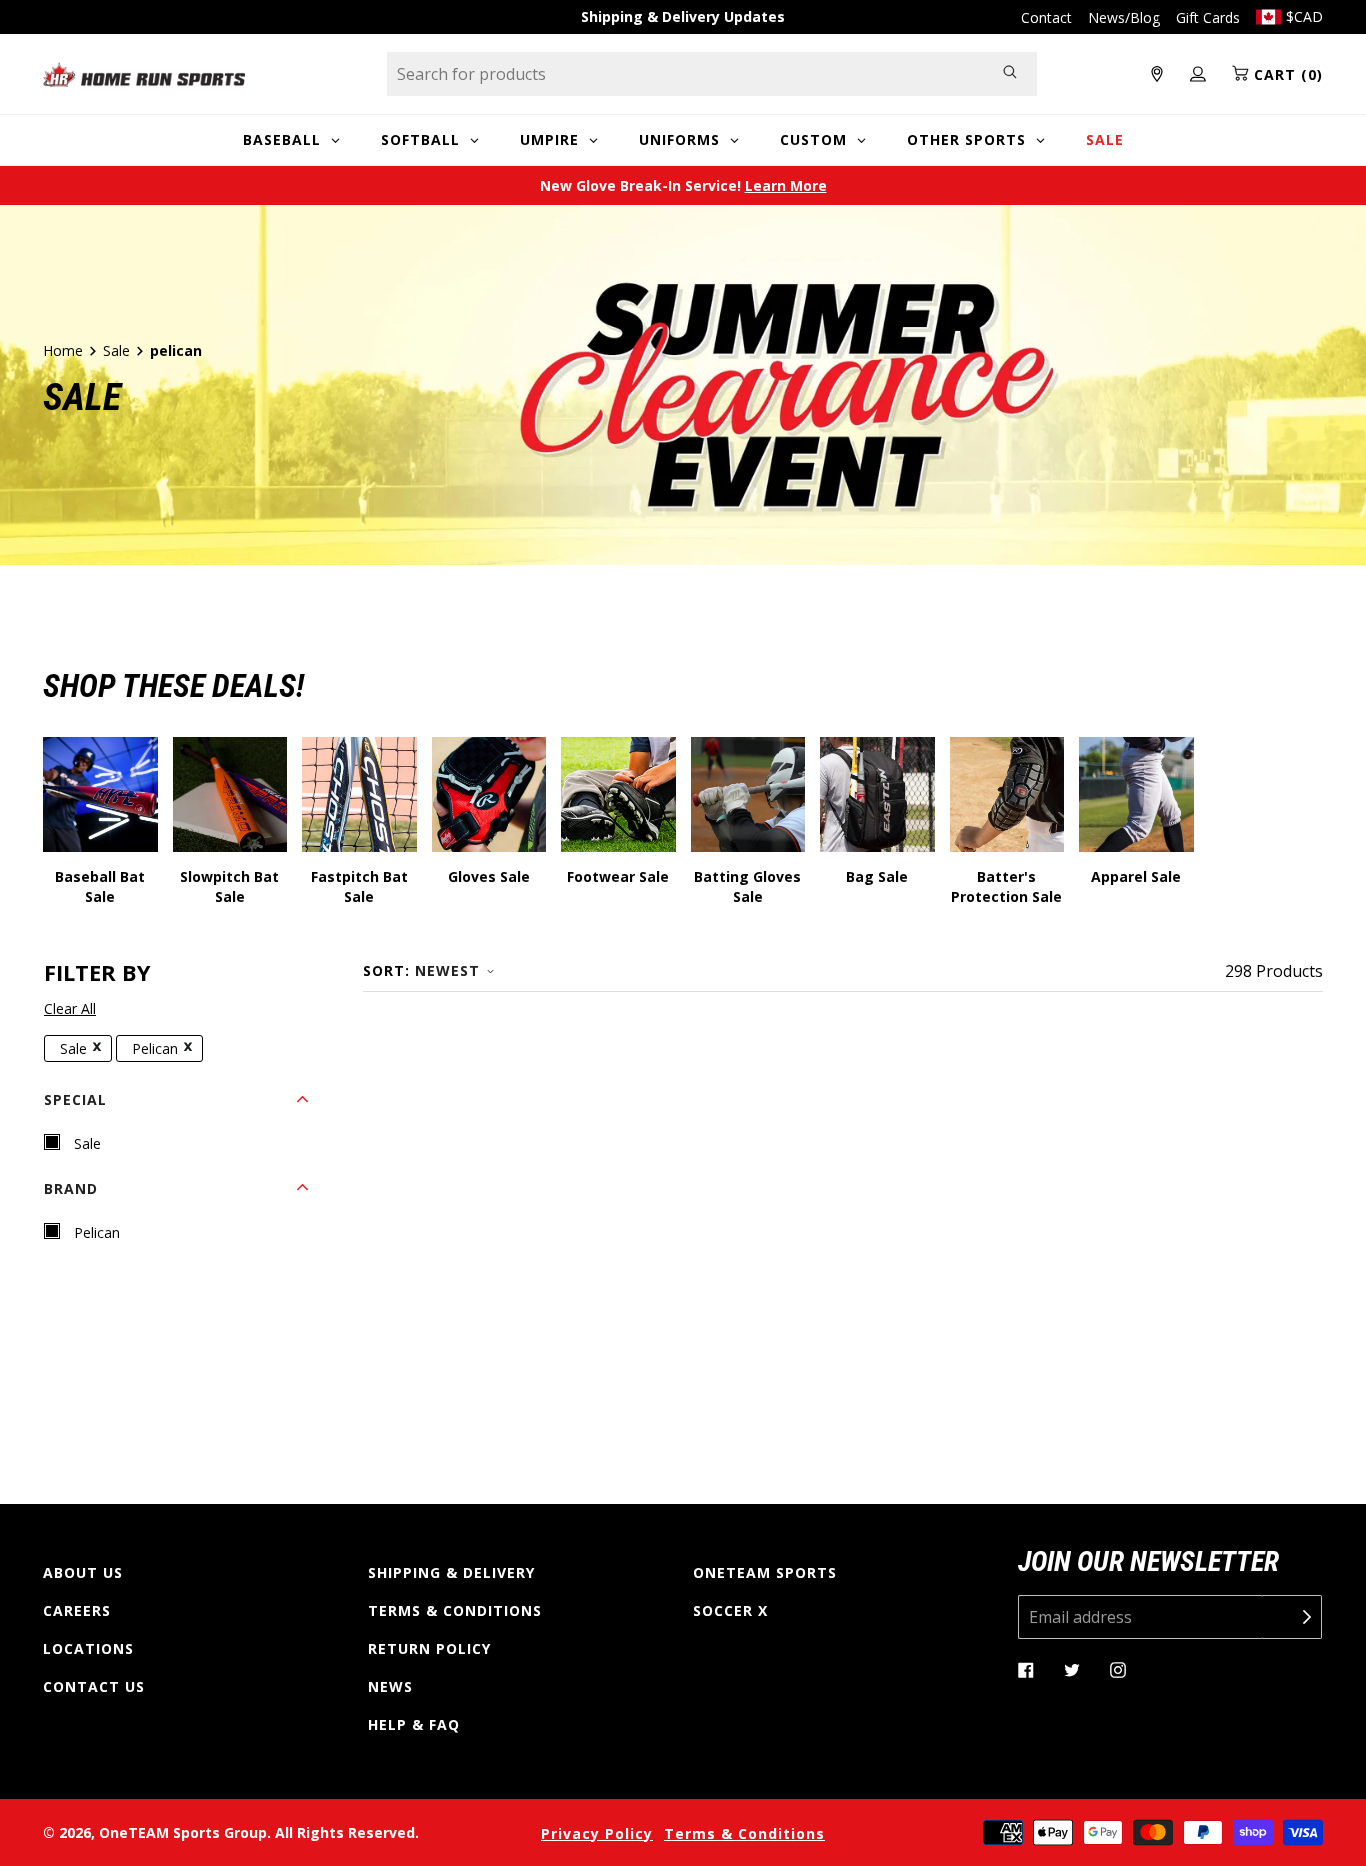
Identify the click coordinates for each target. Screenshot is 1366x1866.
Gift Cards (1208, 17)
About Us (83, 1572)
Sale (116, 350)
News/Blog (1124, 17)
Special (75, 1099)
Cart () (1286, 74)
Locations (88, 1648)
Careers (77, 1610)
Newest (447, 970)
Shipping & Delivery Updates (683, 16)
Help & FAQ (414, 1724)
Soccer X (730, 1610)
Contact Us (94, 1686)
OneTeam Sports (765, 1572)
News (390, 1686)
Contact (1046, 17)
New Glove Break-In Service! (683, 185)
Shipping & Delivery (451, 1572)
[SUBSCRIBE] (1292, 1617)
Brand (71, 1188)
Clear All (70, 1008)
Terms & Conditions (455, 1610)
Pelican (155, 1048)
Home (63, 350)
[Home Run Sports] (144, 74)
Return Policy (429, 1648)
